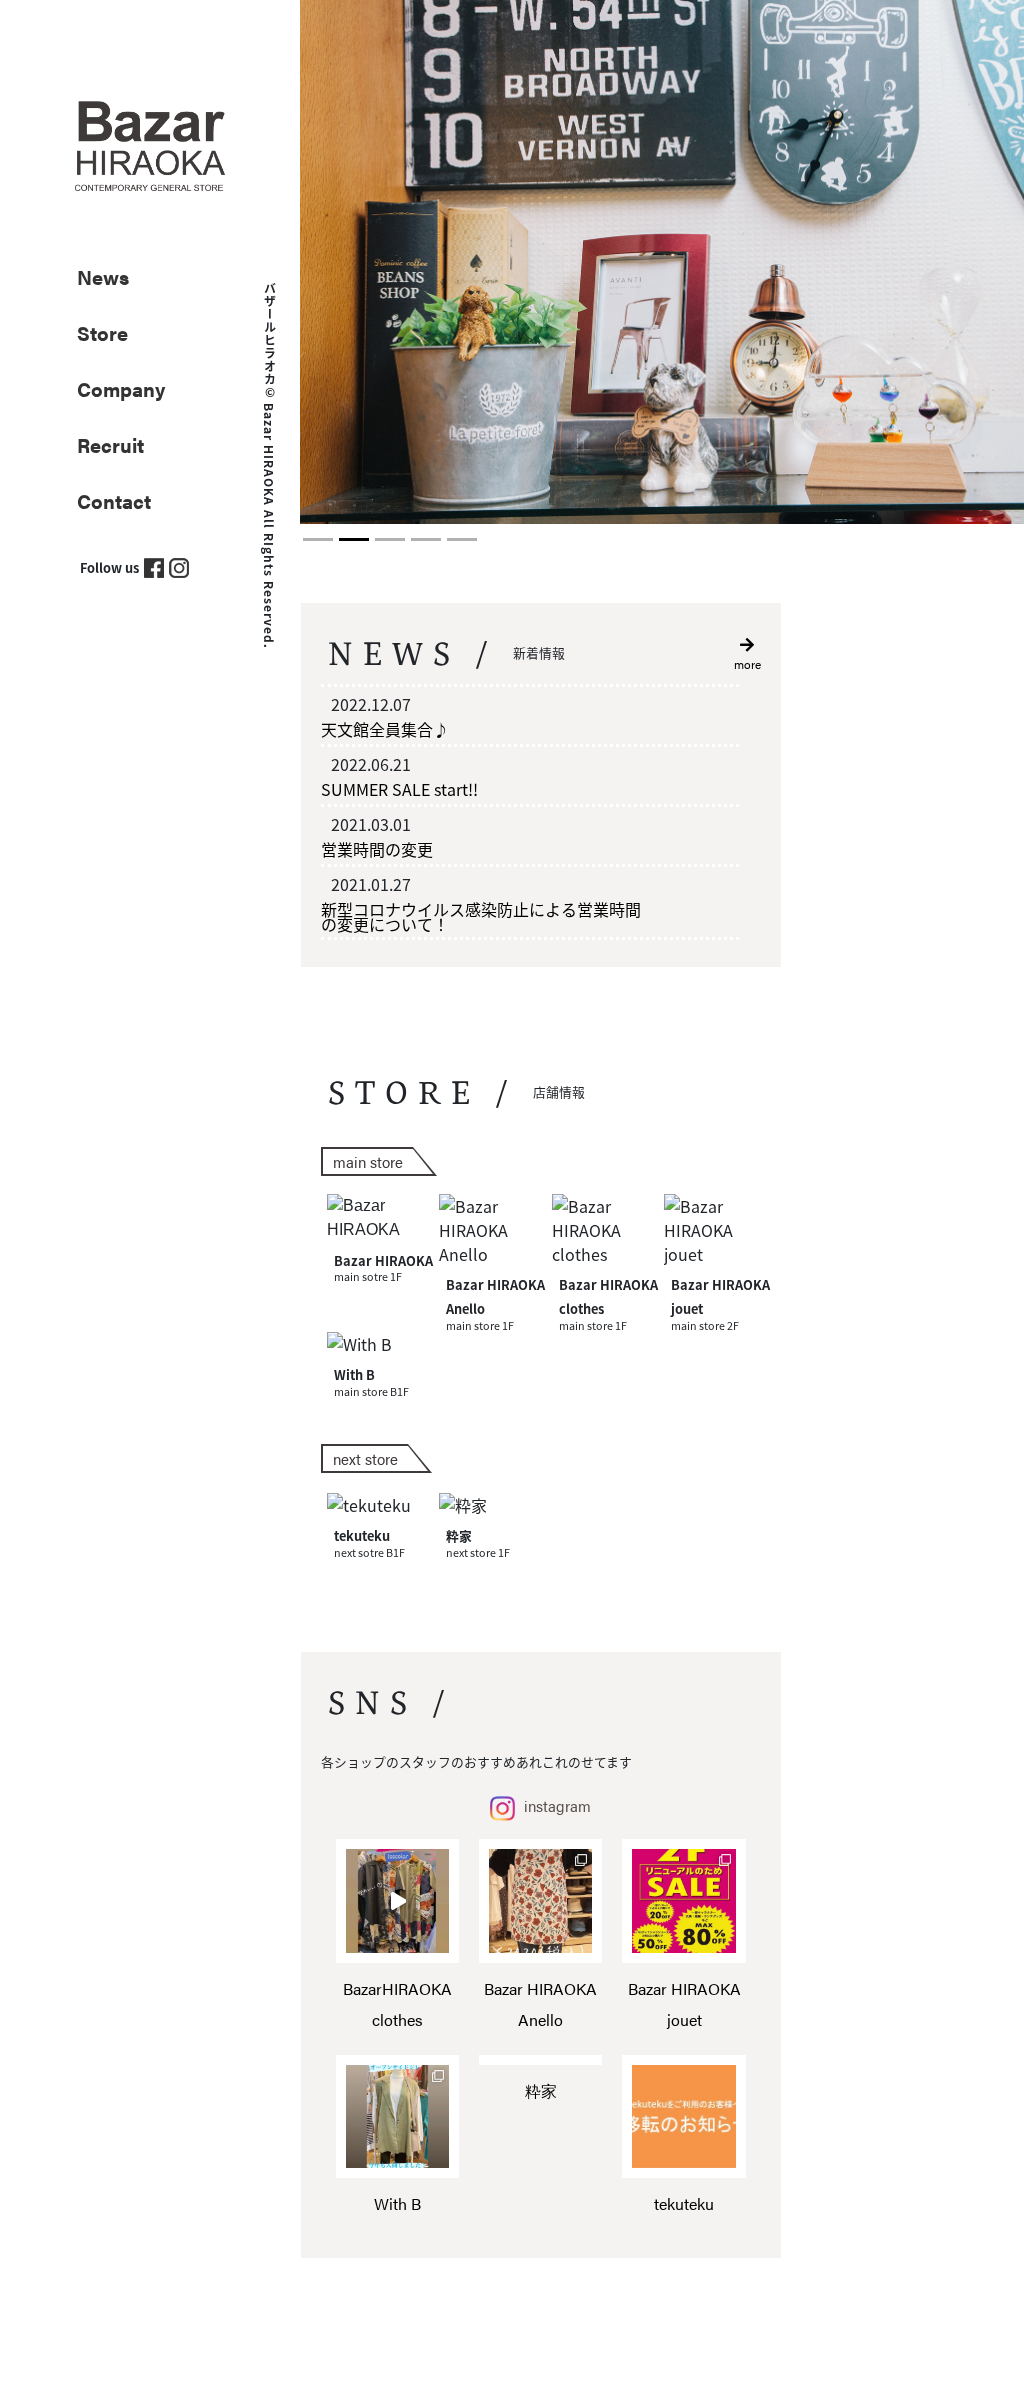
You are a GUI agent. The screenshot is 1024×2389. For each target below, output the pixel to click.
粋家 (541, 2090)
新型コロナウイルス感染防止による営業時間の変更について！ (481, 916)
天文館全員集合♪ (385, 729)
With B (397, 2203)
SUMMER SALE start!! (399, 789)
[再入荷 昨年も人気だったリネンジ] (397, 2116)
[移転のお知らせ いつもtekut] (683, 2116)
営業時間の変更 (377, 849)
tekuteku (684, 2203)
